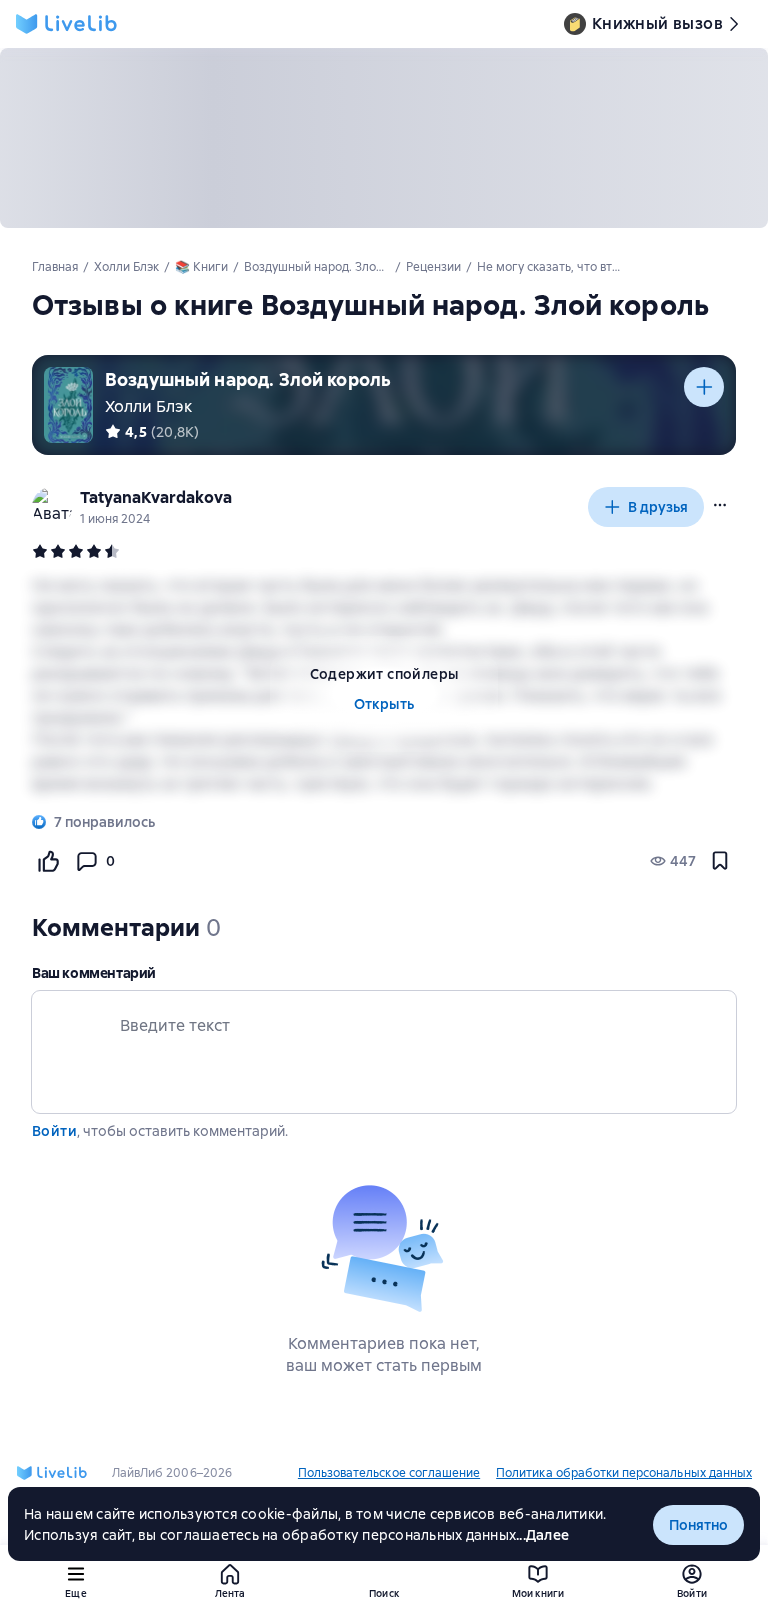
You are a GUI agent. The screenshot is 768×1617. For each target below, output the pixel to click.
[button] (720, 505)
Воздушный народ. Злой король (248, 379)
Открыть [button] (384, 704)
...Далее (542, 1535)
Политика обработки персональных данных (624, 1473)
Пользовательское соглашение (389, 1473)
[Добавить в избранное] (720, 861)
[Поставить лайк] (48, 861)
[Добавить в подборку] (704, 387)
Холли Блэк (148, 406)
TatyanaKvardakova (156, 497)
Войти (54, 1131)
